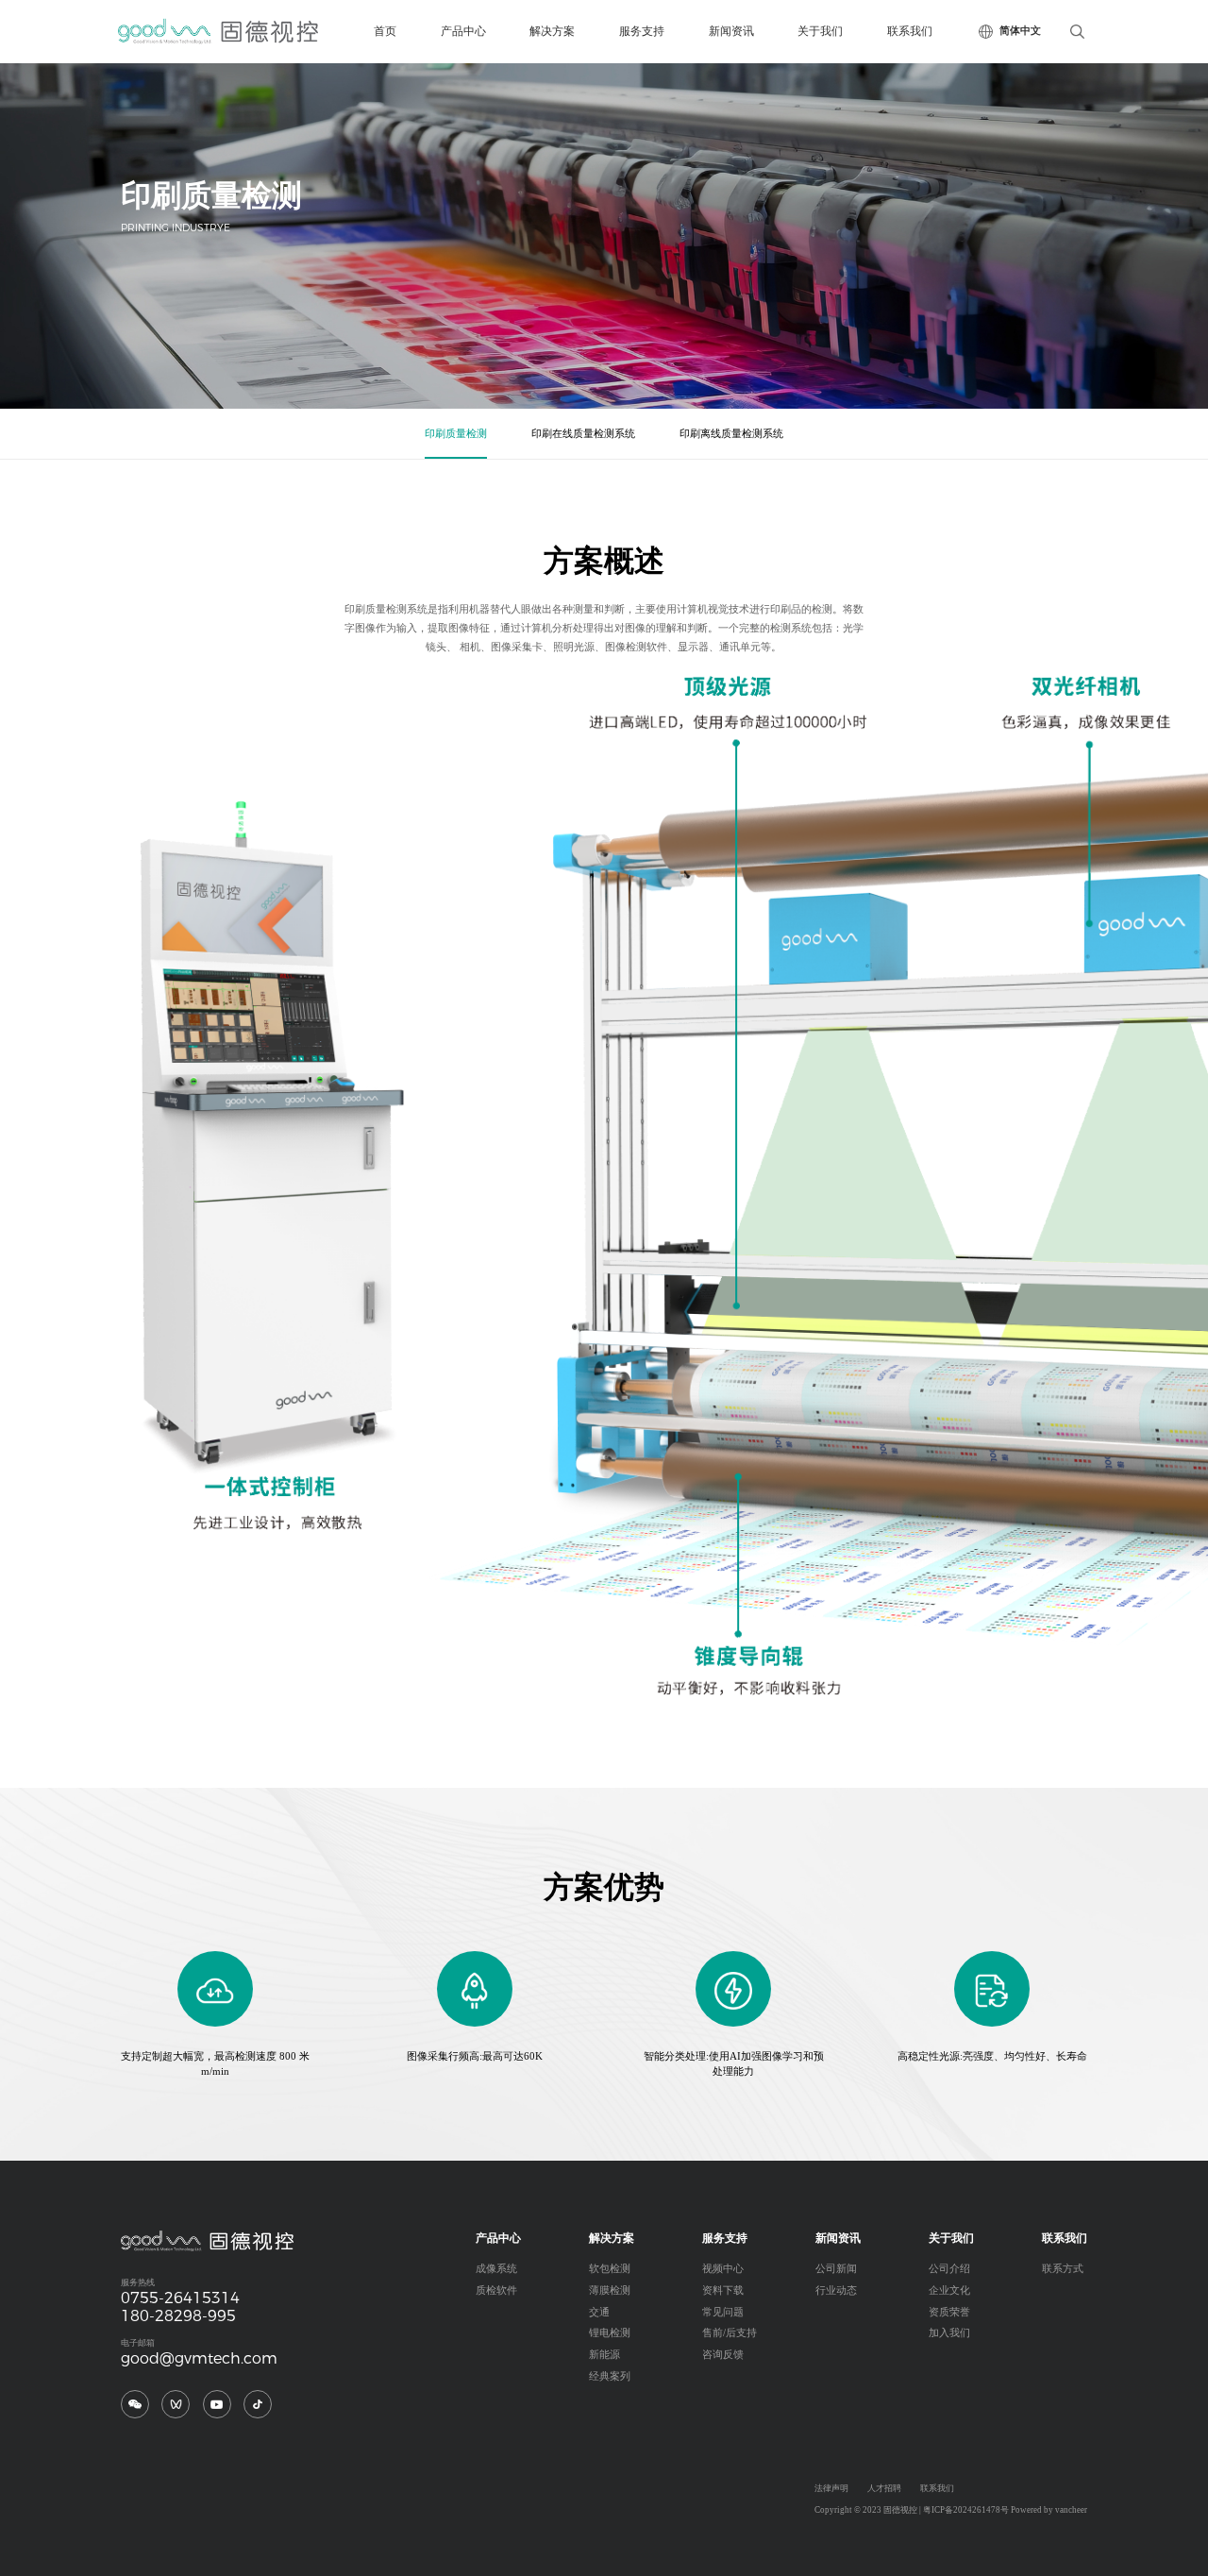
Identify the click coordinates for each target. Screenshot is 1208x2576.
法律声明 (831, 2488)
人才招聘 (884, 2488)
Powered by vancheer (1049, 2510)
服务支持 (642, 31)
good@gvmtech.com (199, 2358)
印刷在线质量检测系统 (583, 434)
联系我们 (910, 31)
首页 (385, 31)
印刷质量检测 (456, 434)
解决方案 (552, 31)
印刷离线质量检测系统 (731, 434)
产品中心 (463, 31)
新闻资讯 (731, 31)
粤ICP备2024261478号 (966, 2510)
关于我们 (820, 31)
